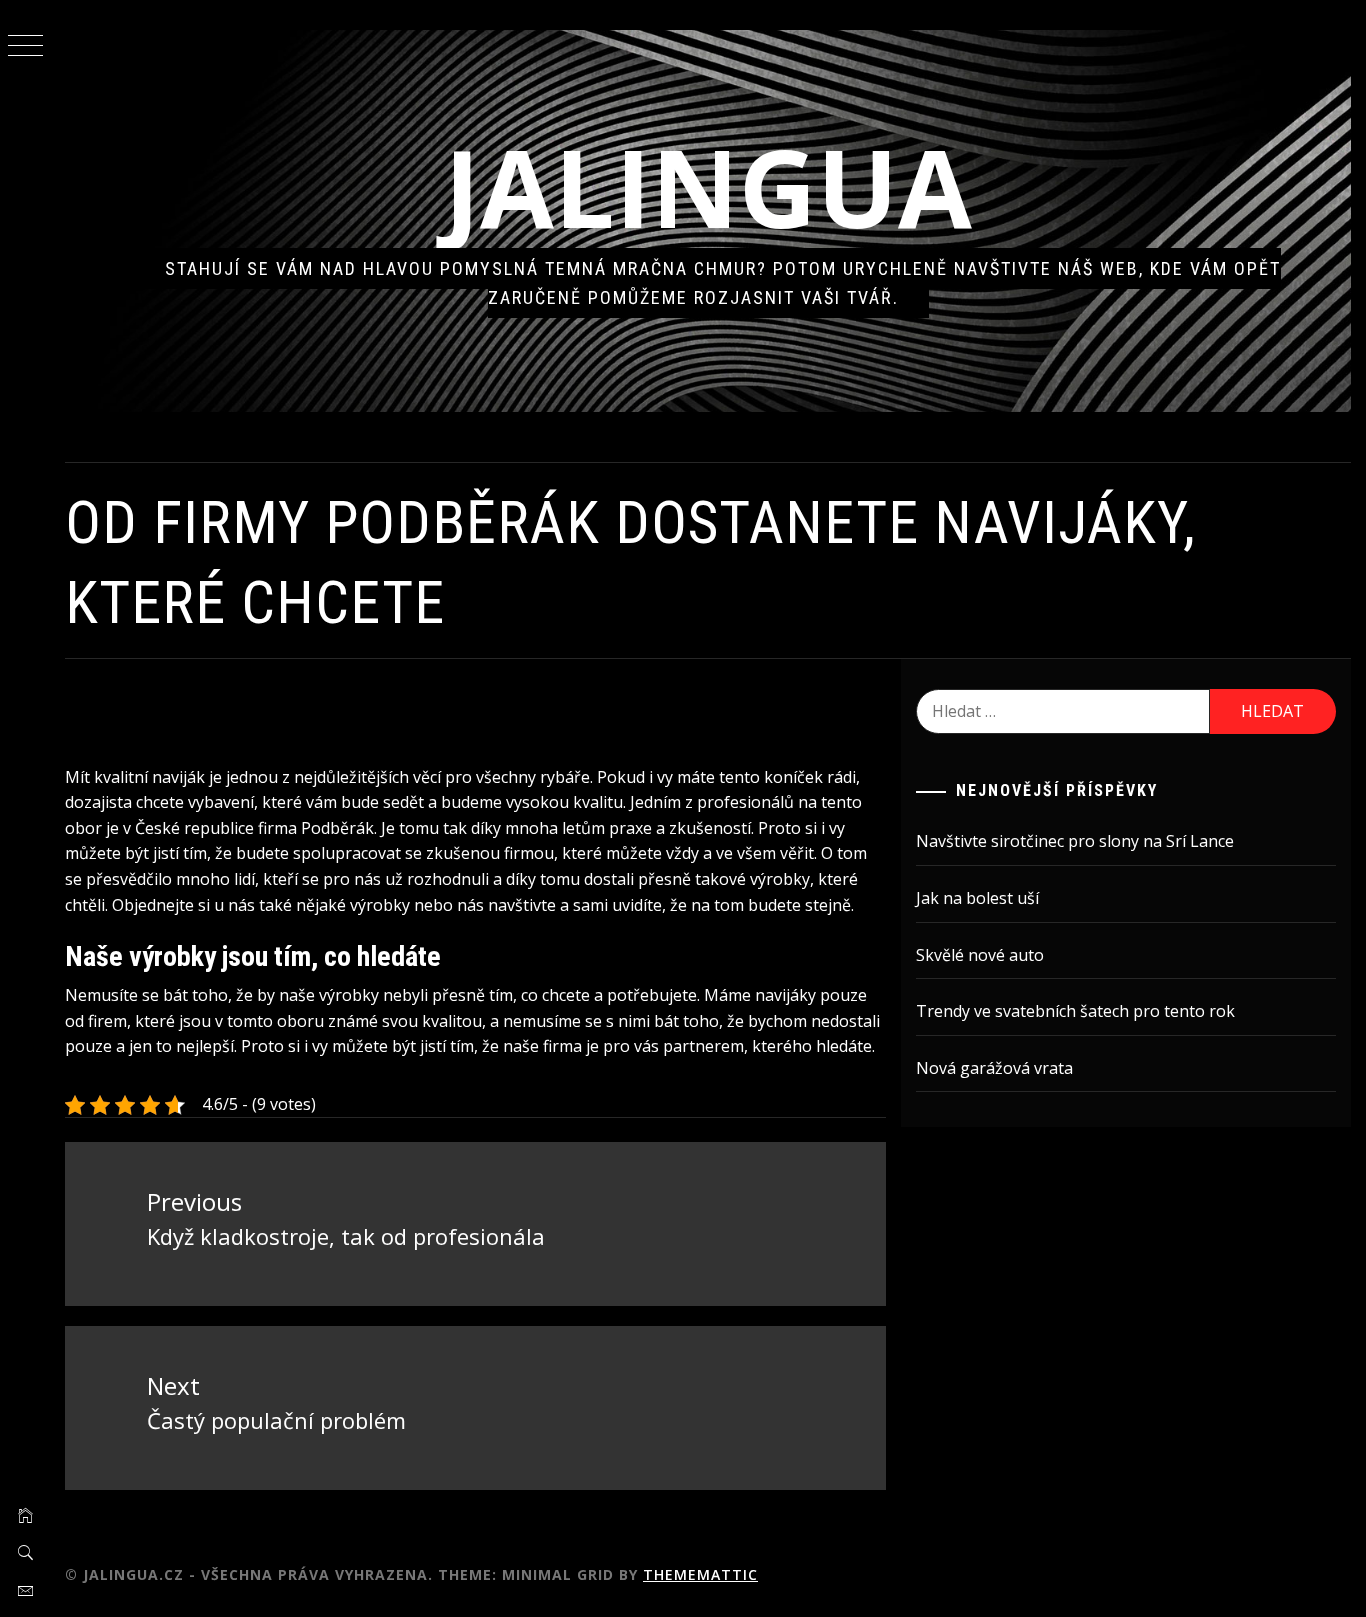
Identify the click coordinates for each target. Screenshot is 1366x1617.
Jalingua (708, 186)
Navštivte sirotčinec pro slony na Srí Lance (1075, 841)
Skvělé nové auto (980, 955)
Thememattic (700, 1574)
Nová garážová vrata (994, 1068)
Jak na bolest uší (977, 898)
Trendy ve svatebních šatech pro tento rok (1075, 1011)
